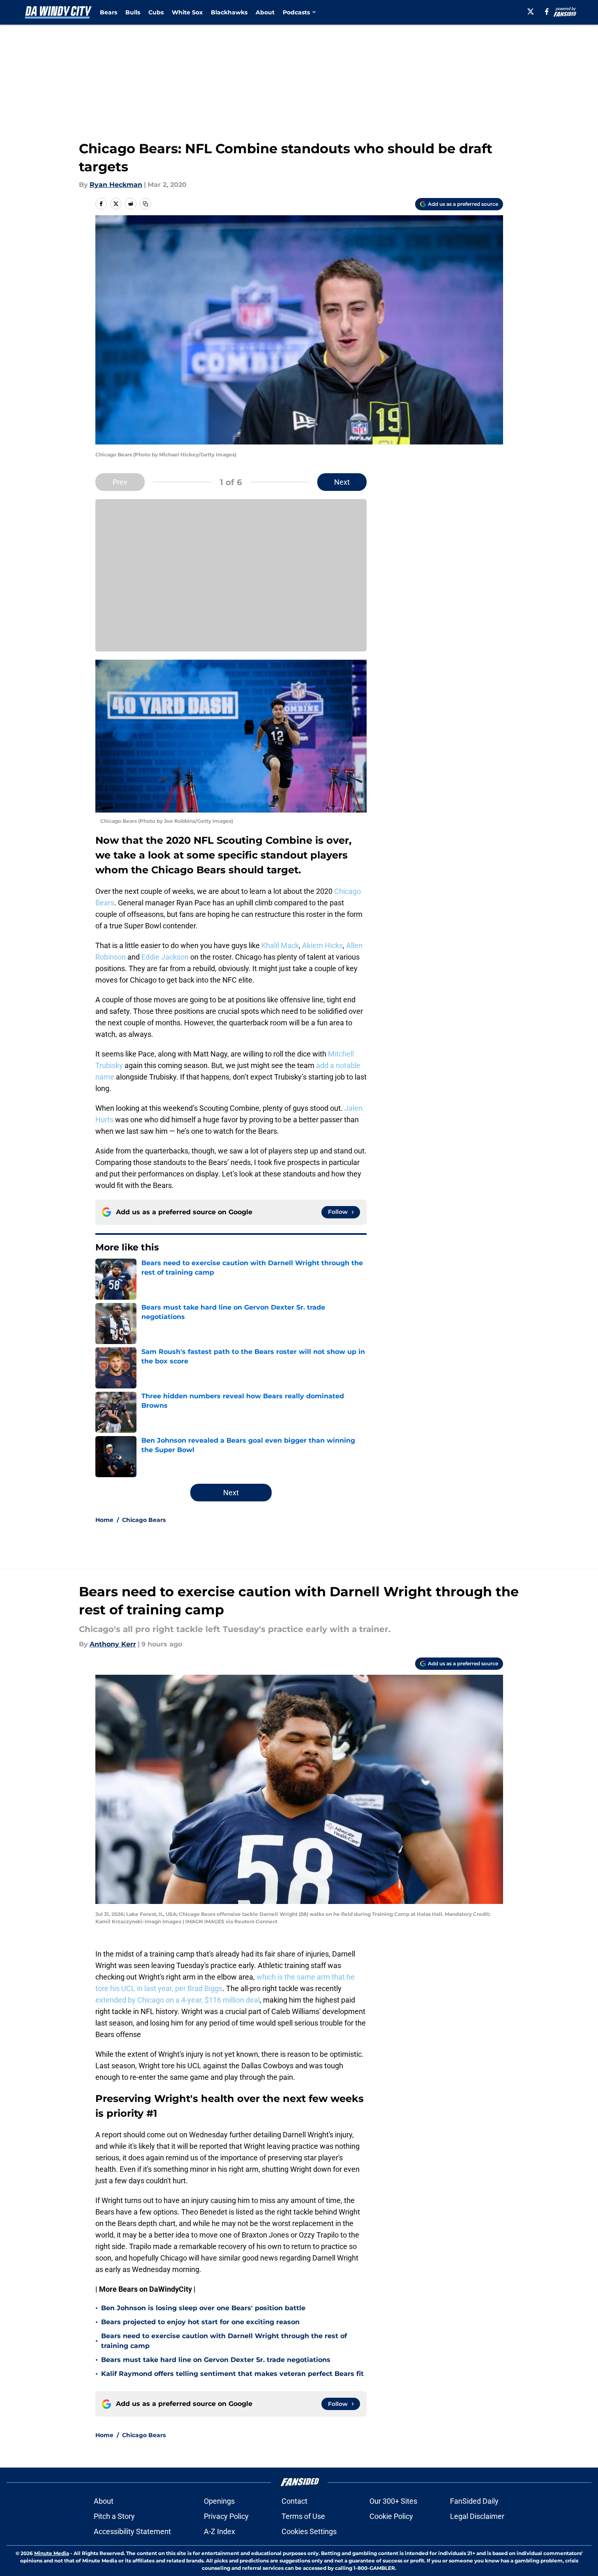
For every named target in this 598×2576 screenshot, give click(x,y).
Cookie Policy (391, 2516)
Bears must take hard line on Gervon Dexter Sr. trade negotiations (216, 2360)
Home (104, 1520)
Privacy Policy (226, 2516)
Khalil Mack (280, 945)
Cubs (156, 12)
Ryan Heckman (116, 185)
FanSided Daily (474, 2501)
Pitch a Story (114, 2516)
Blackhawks (229, 12)
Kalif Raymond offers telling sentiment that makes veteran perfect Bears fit (232, 2374)
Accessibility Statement (132, 2531)
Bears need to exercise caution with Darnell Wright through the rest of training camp (224, 2341)
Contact (294, 2501)
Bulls (133, 12)
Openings (219, 2501)
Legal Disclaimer (477, 2516)
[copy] (145, 204)
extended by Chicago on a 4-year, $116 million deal (178, 2000)
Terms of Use (303, 2516)
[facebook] (547, 12)
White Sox (187, 12)
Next (342, 482)
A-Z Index (219, 2531)
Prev (120, 482)
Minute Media (52, 2553)
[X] (531, 12)
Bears (109, 12)
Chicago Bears (144, 1520)
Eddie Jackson (165, 957)
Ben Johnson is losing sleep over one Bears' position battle (203, 2308)
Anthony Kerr (113, 1644)
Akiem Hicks (322, 945)
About (265, 12)
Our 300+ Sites (393, 2501)
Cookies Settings (309, 2531)
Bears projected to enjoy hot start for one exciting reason (200, 2322)
